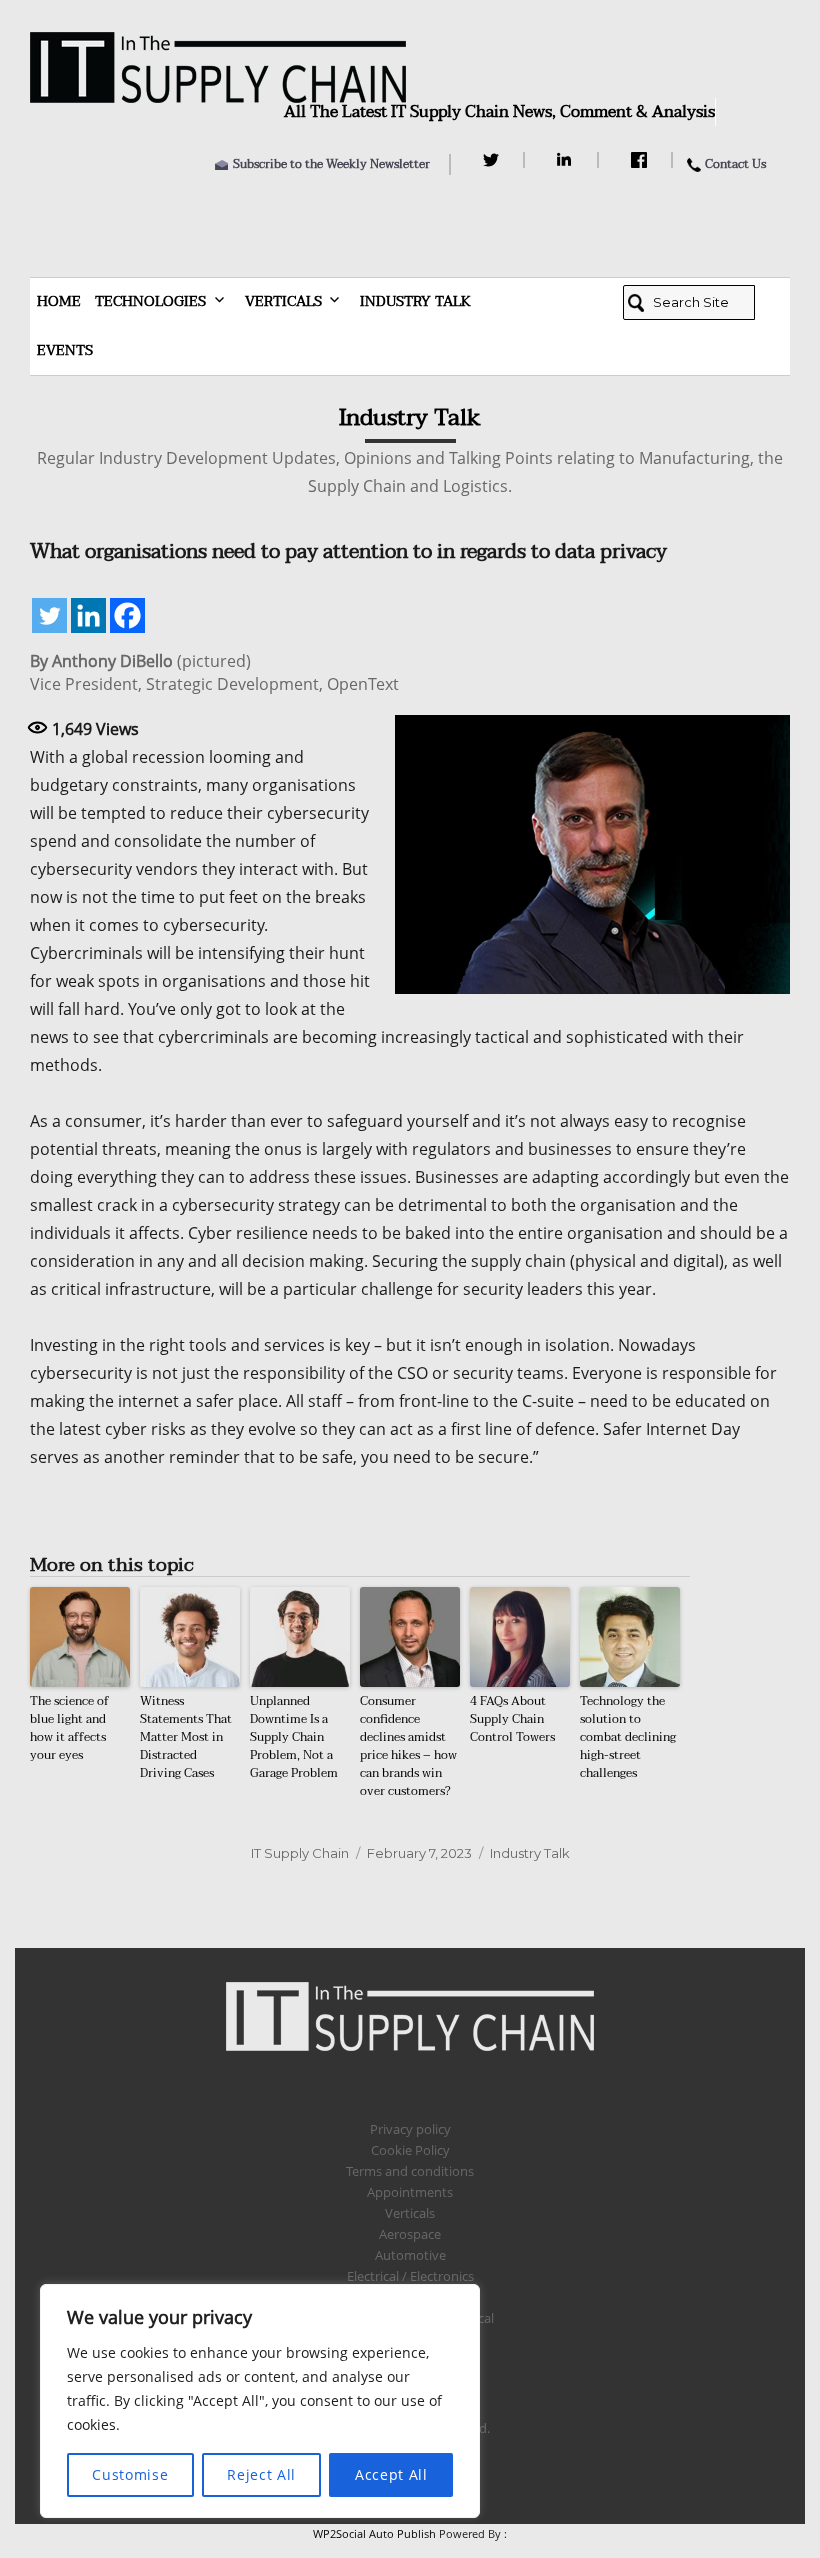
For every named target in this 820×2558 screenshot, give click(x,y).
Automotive (410, 2255)
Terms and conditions (410, 2171)
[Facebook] (641, 160)
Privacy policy (410, 2129)
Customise (130, 2474)
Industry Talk (415, 301)
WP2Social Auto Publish (374, 2533)
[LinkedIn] (567, 160)
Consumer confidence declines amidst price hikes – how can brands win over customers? (408, 1746)
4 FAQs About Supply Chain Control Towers (512, 1719)
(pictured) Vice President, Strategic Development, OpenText (214, 673)
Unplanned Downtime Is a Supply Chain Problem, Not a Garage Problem (294, 1737)
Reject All (261, 2474)
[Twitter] (493, 160)
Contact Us (735, 164)
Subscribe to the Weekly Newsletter (331, 164)
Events (65, 350)
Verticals (283, 301)
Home (59, 301)
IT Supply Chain (300, 1853)
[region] (260, 2401)
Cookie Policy (410, 2150)
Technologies (150, 301)
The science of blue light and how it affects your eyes (69, 1728)
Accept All (391, 2474)
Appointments (410, 2192)
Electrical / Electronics (410, 2276)
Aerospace (410, 2234)
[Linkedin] (88, 615)
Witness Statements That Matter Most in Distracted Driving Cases (186, 1737)
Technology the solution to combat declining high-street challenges (628, 1737)
